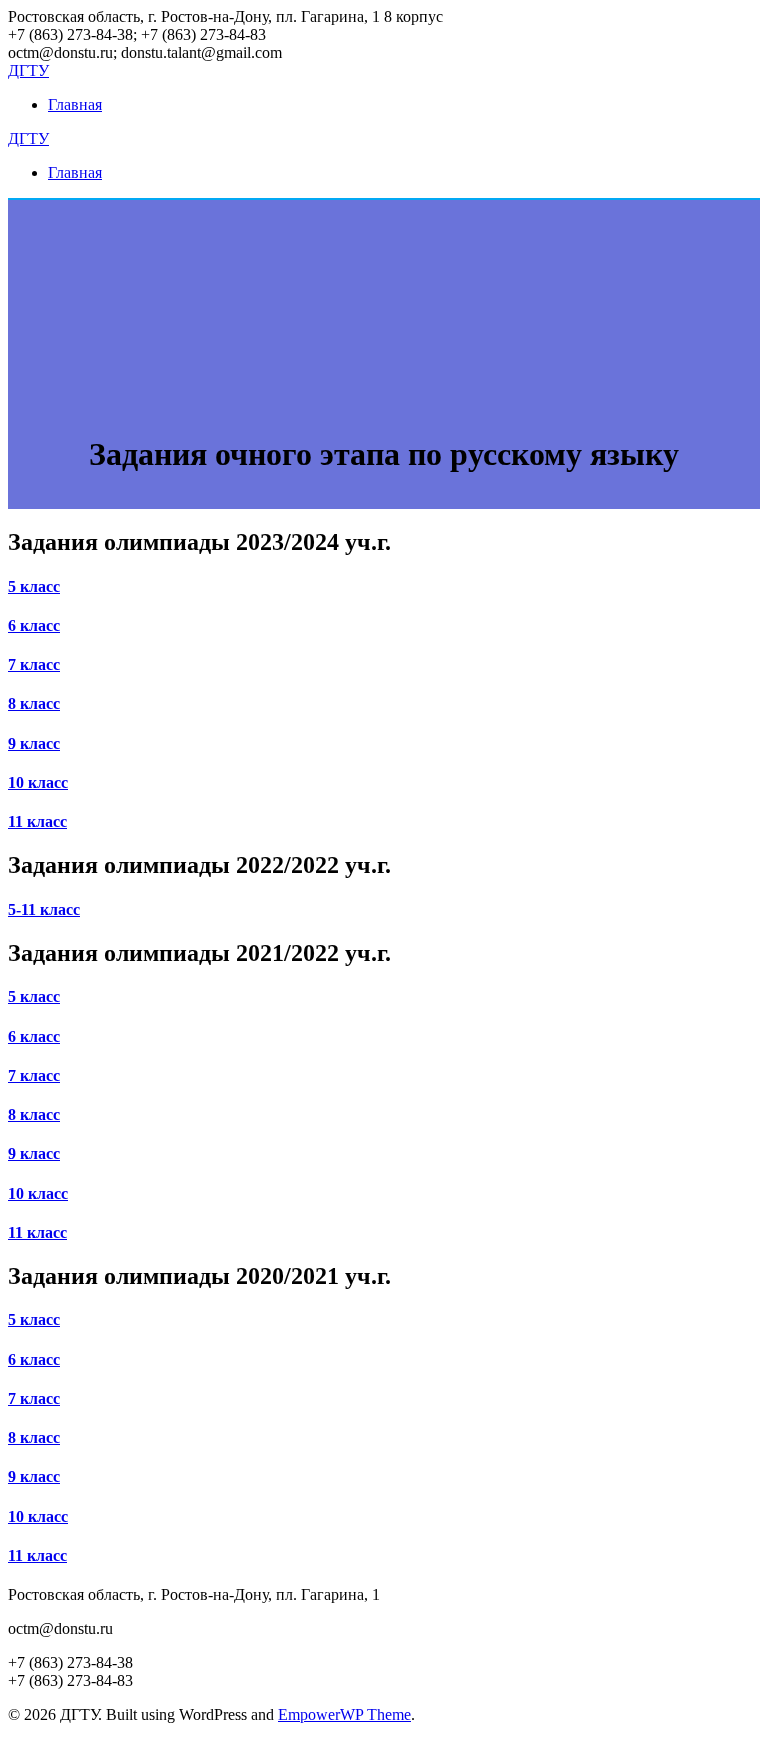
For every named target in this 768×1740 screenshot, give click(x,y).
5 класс (34, 586)
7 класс (34, 664)
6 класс (34, 625)
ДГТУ (28, 70)
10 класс (38, 782)
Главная (75, 104)
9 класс (34, 743)
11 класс (37, 821)
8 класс (34, 703)
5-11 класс (44, 909)
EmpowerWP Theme (344, 1714)
